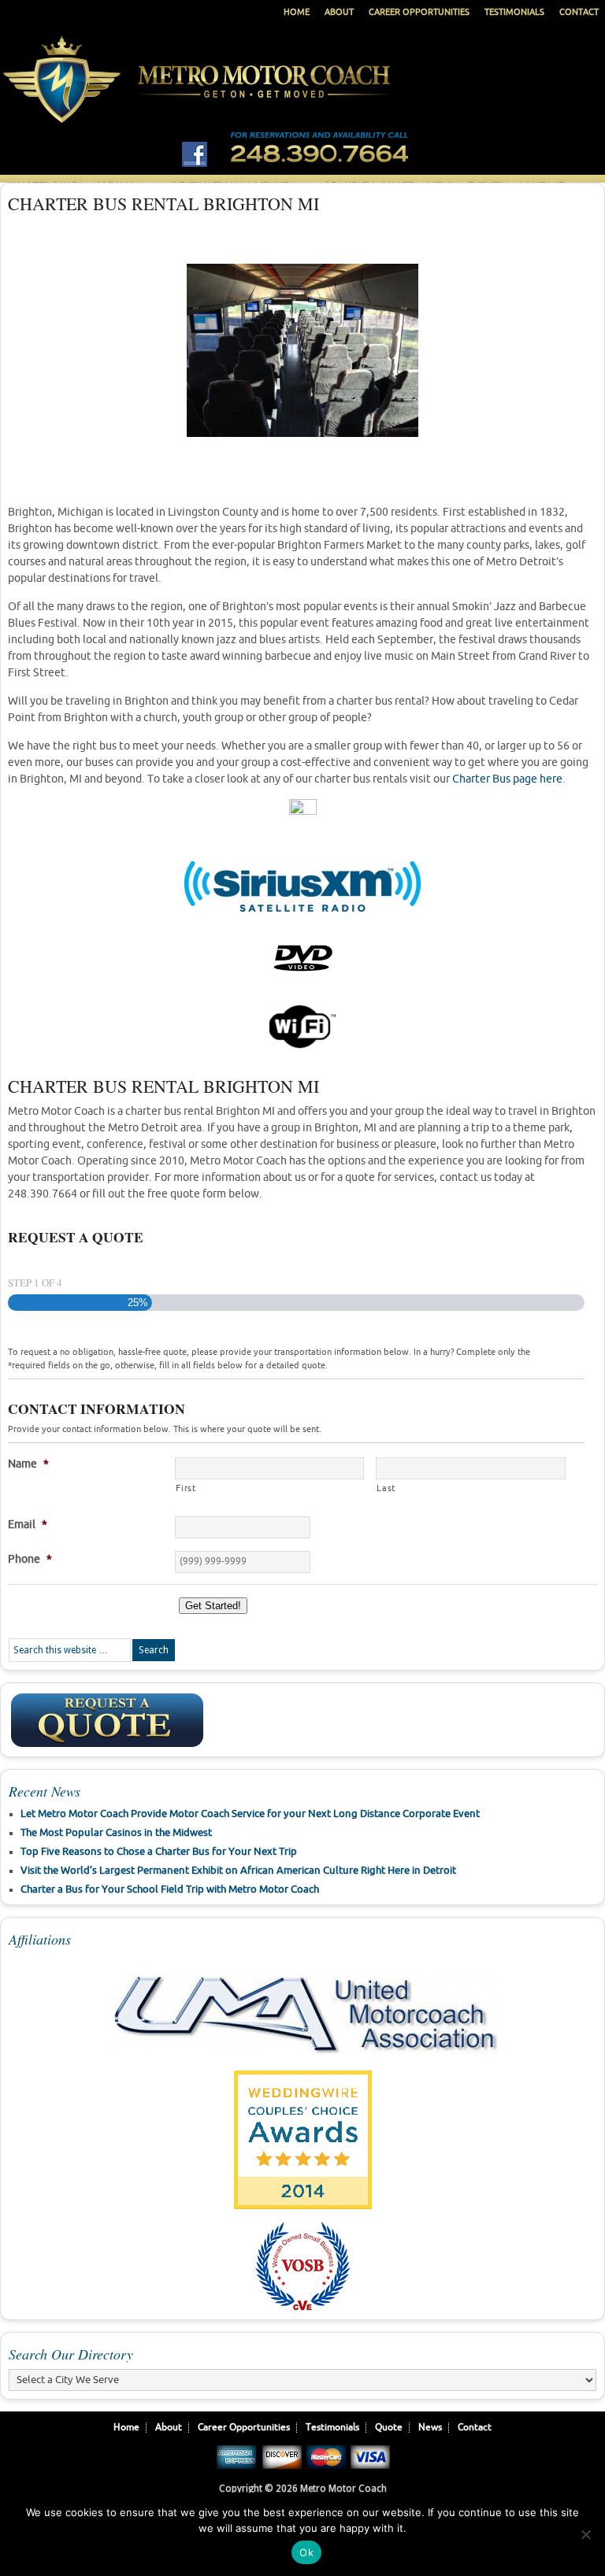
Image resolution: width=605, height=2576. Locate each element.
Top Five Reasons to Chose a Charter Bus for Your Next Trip (159, 1852)
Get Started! (213, 1606)
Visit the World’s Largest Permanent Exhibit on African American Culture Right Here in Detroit (238, 1871)
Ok (306, 2552)
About (339, 12)
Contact (579, 12)
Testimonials (514, 12)
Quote (389, 2428)
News (430, 2428)
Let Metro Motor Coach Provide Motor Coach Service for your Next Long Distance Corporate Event (250, 1814)
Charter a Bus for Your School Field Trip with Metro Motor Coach (170, 1889)
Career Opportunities (419, 12)
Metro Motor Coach (302, 96)
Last (386, 1488)
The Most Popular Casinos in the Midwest (116, 1833)
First (186, 1488)
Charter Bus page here (507, 779)
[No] (585, 2534)
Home (297, 12)
